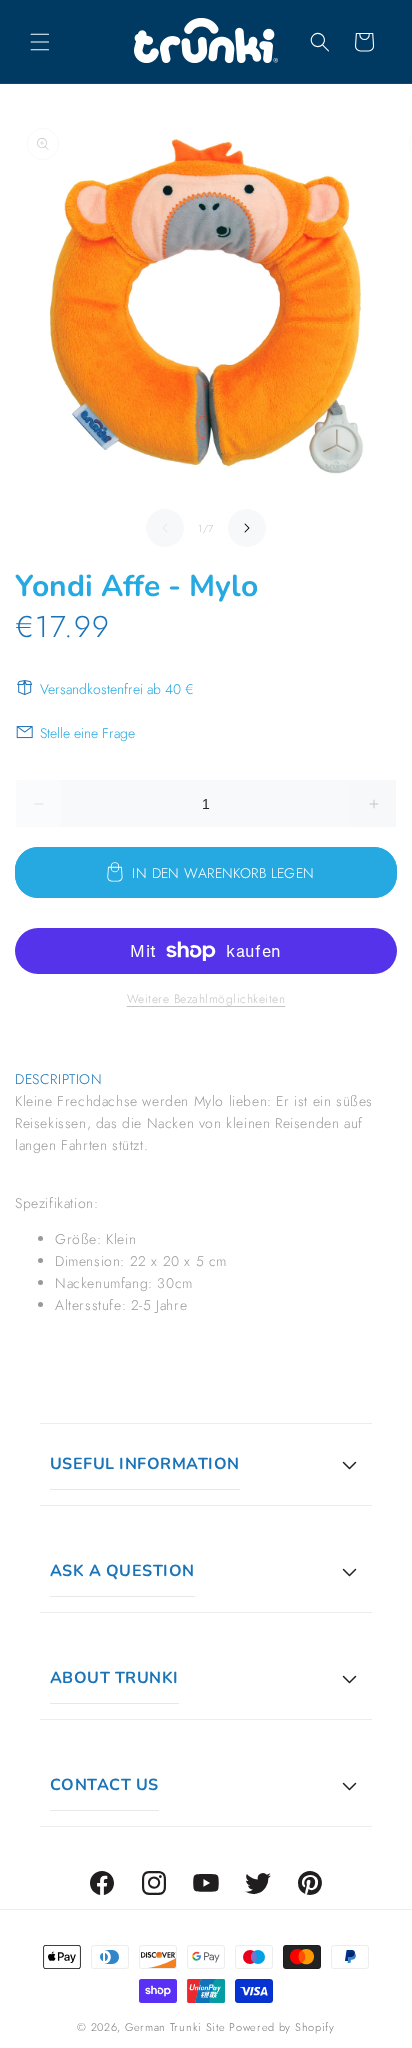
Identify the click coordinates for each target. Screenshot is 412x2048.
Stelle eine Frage (87, 733)
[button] (40, 42)
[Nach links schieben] (165, 528)
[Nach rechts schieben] (247, 528)
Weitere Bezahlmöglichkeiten (206, 999)
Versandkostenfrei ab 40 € (117, 689)
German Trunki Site (175, 2027)
